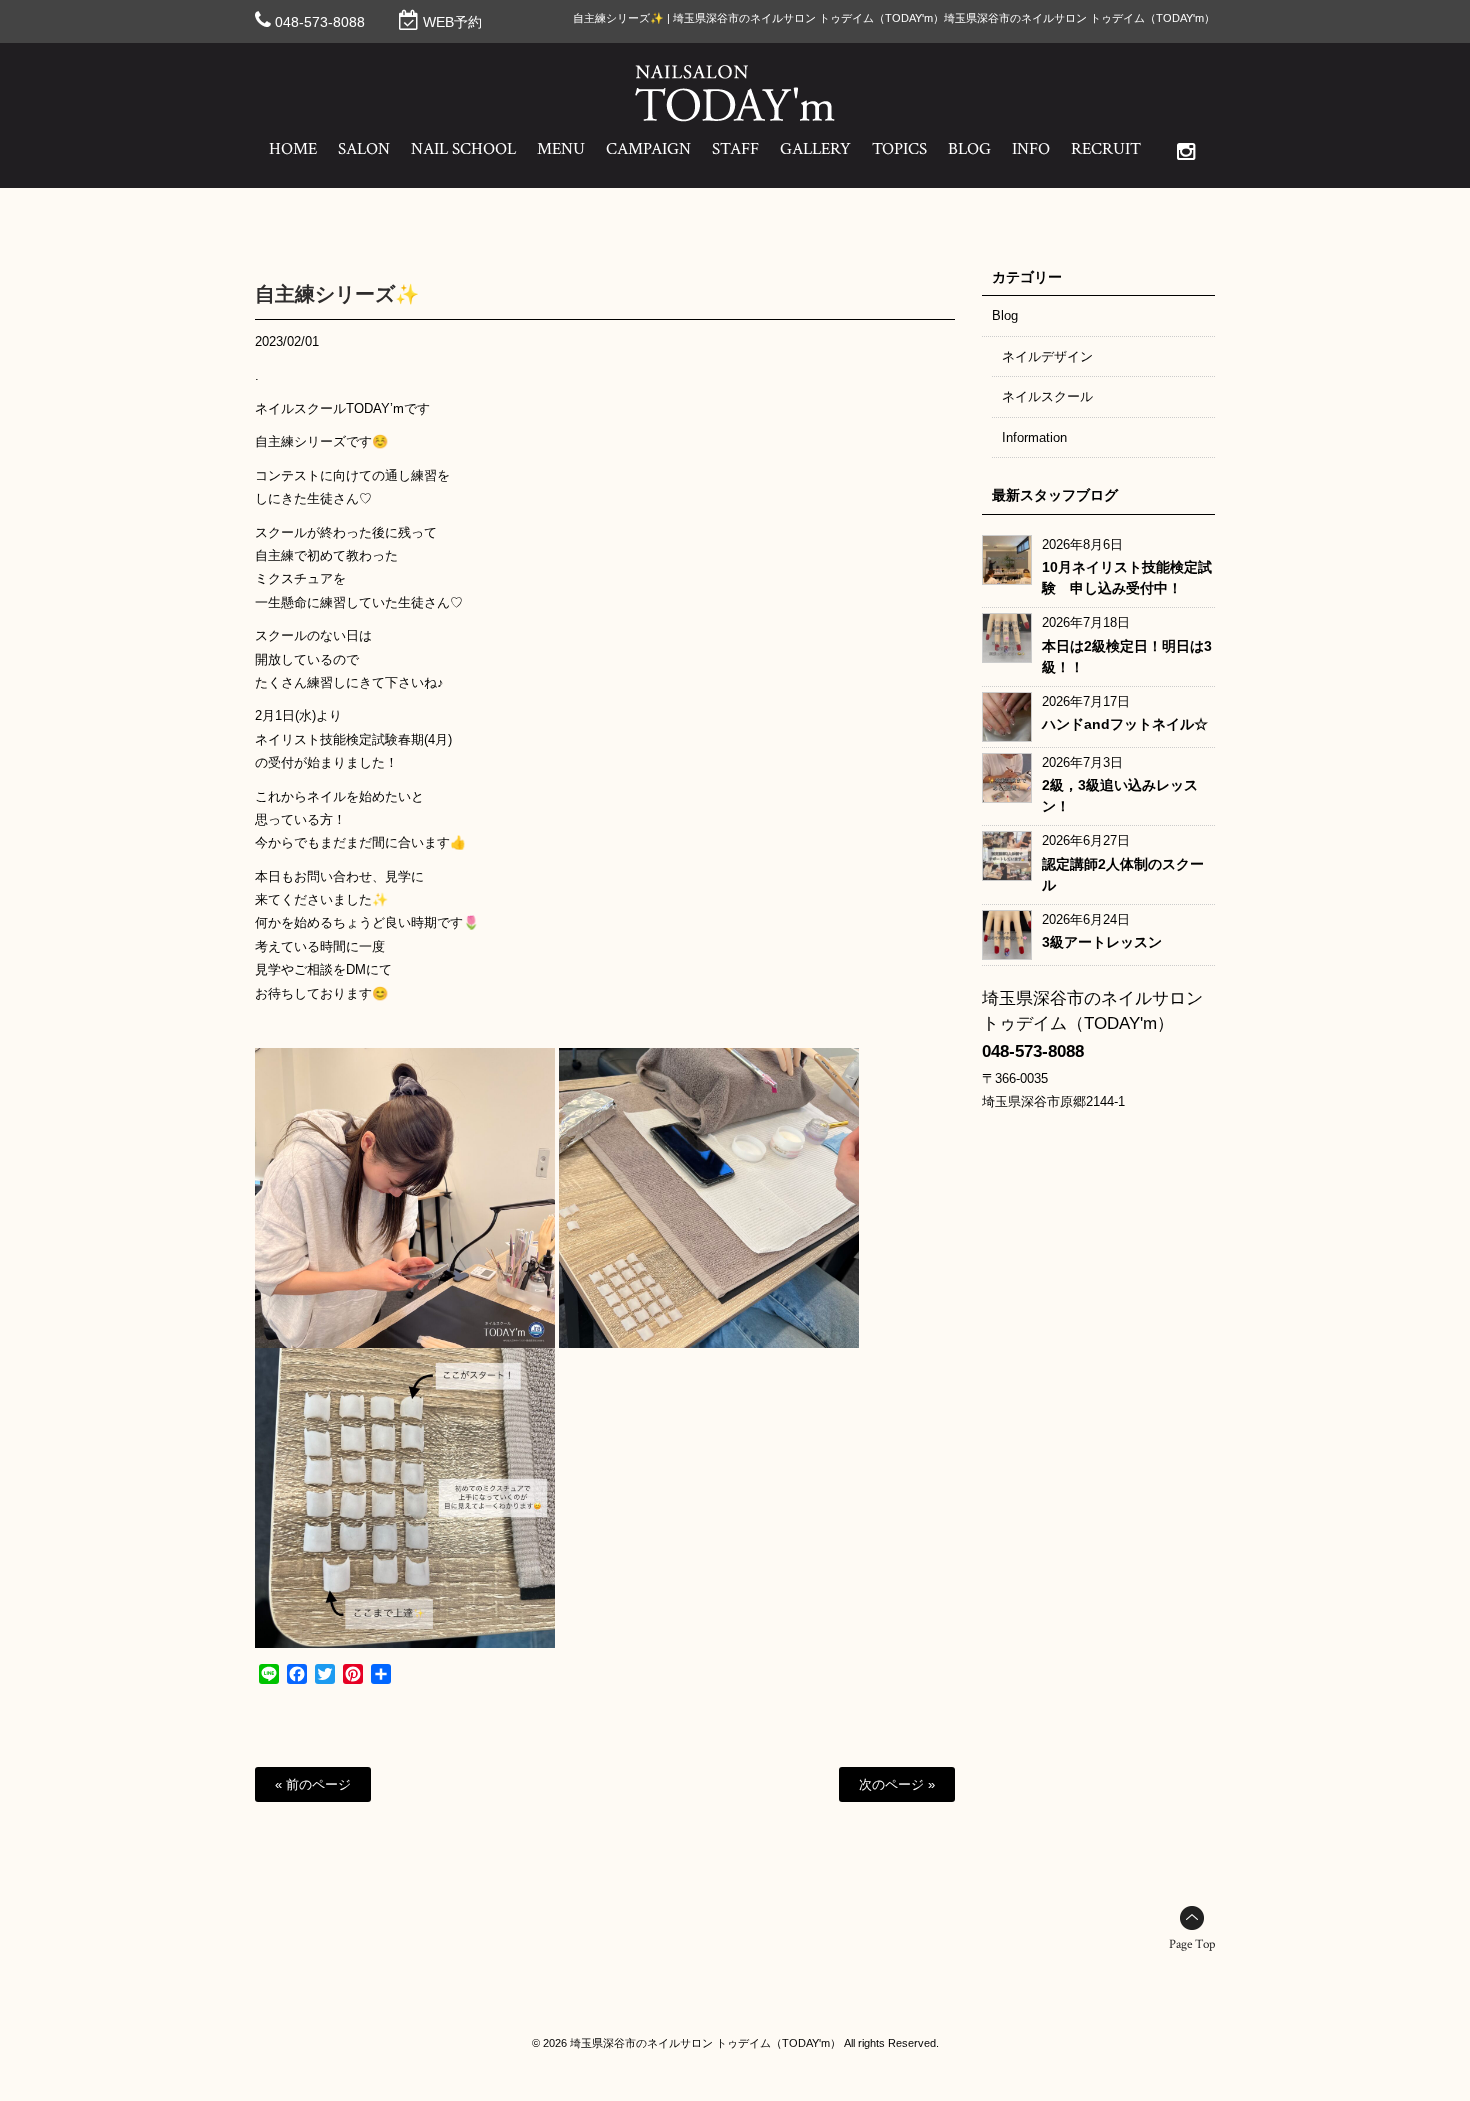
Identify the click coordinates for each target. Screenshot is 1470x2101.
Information (1034, 437)
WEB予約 (452, 22)
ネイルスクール (1047, 396)
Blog (1005, 315)
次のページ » (897, 1784)
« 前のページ (313, 1784)
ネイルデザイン (1047, 356)
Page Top (1192, 1944)
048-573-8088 (320, 22)
